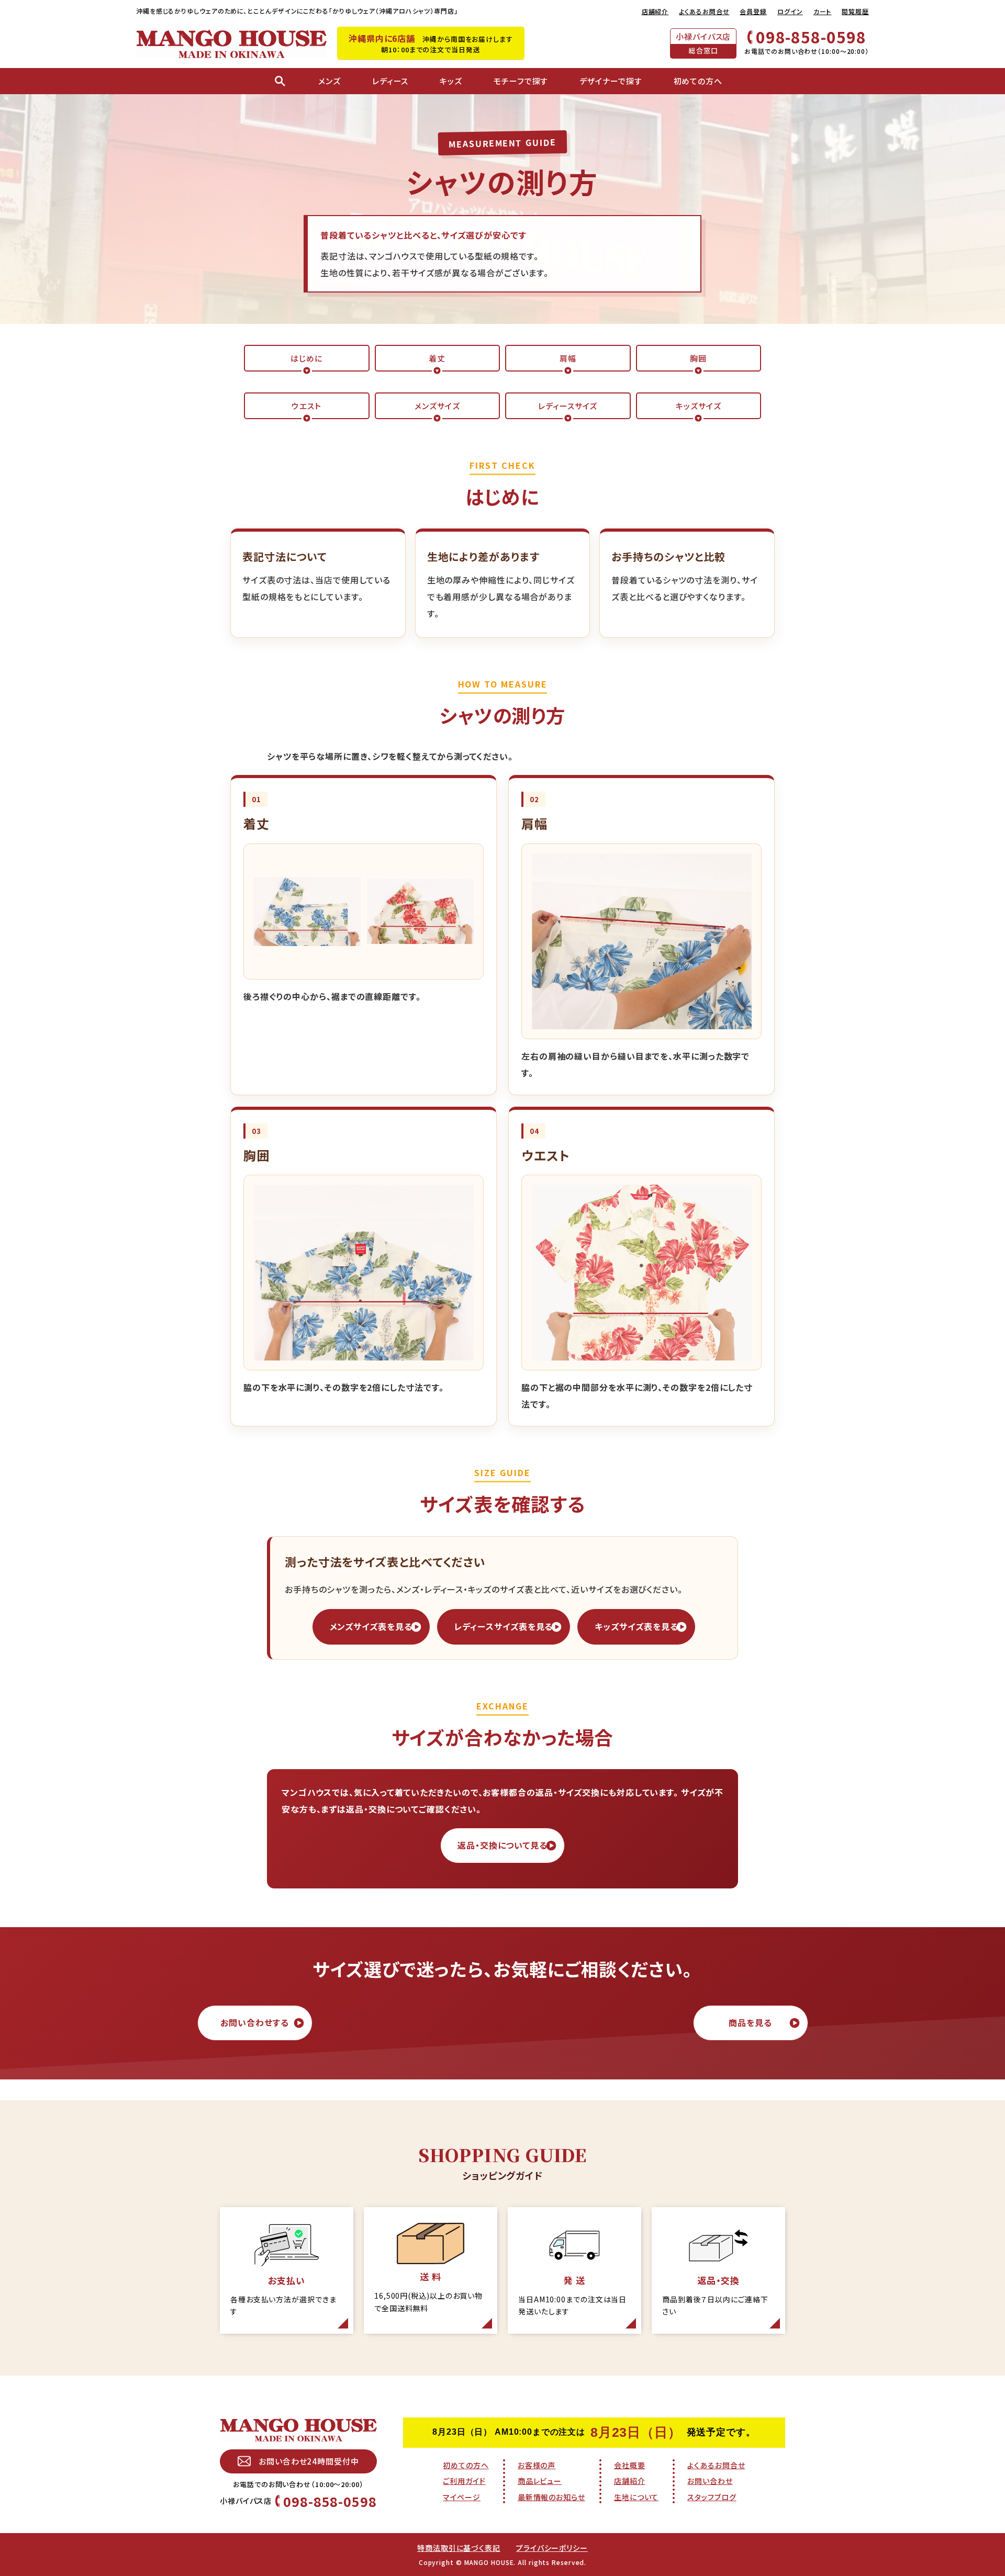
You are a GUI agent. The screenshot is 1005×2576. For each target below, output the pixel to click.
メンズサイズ (437, 406)
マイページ (462, 2497)
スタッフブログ (712, 2497)
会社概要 (630, 2465)
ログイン (790, 11)
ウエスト (306, 406)
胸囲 (698, 358)
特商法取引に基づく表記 (459, 2548)
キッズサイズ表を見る (636, 1626)
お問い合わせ (710, 2481)
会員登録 (753, 11)
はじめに (306, 358)
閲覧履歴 (855, 11)
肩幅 (568, 358)
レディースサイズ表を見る (504, 1626)
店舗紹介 (655, 11)
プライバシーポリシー (552, 2548)
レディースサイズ (568, 406)
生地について (636, 2497)
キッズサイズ (698, 406)
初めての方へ (466, 2465)
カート (823, 11)
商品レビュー (540, 2481)
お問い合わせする (254, 2022)
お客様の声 (537, 2465)
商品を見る (750, 2022)
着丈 (437, 358)
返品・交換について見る (502, 1845)
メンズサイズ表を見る (371, 1626)
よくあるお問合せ (704, 11)
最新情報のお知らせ (551, 2497)
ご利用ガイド (464, 2481)
